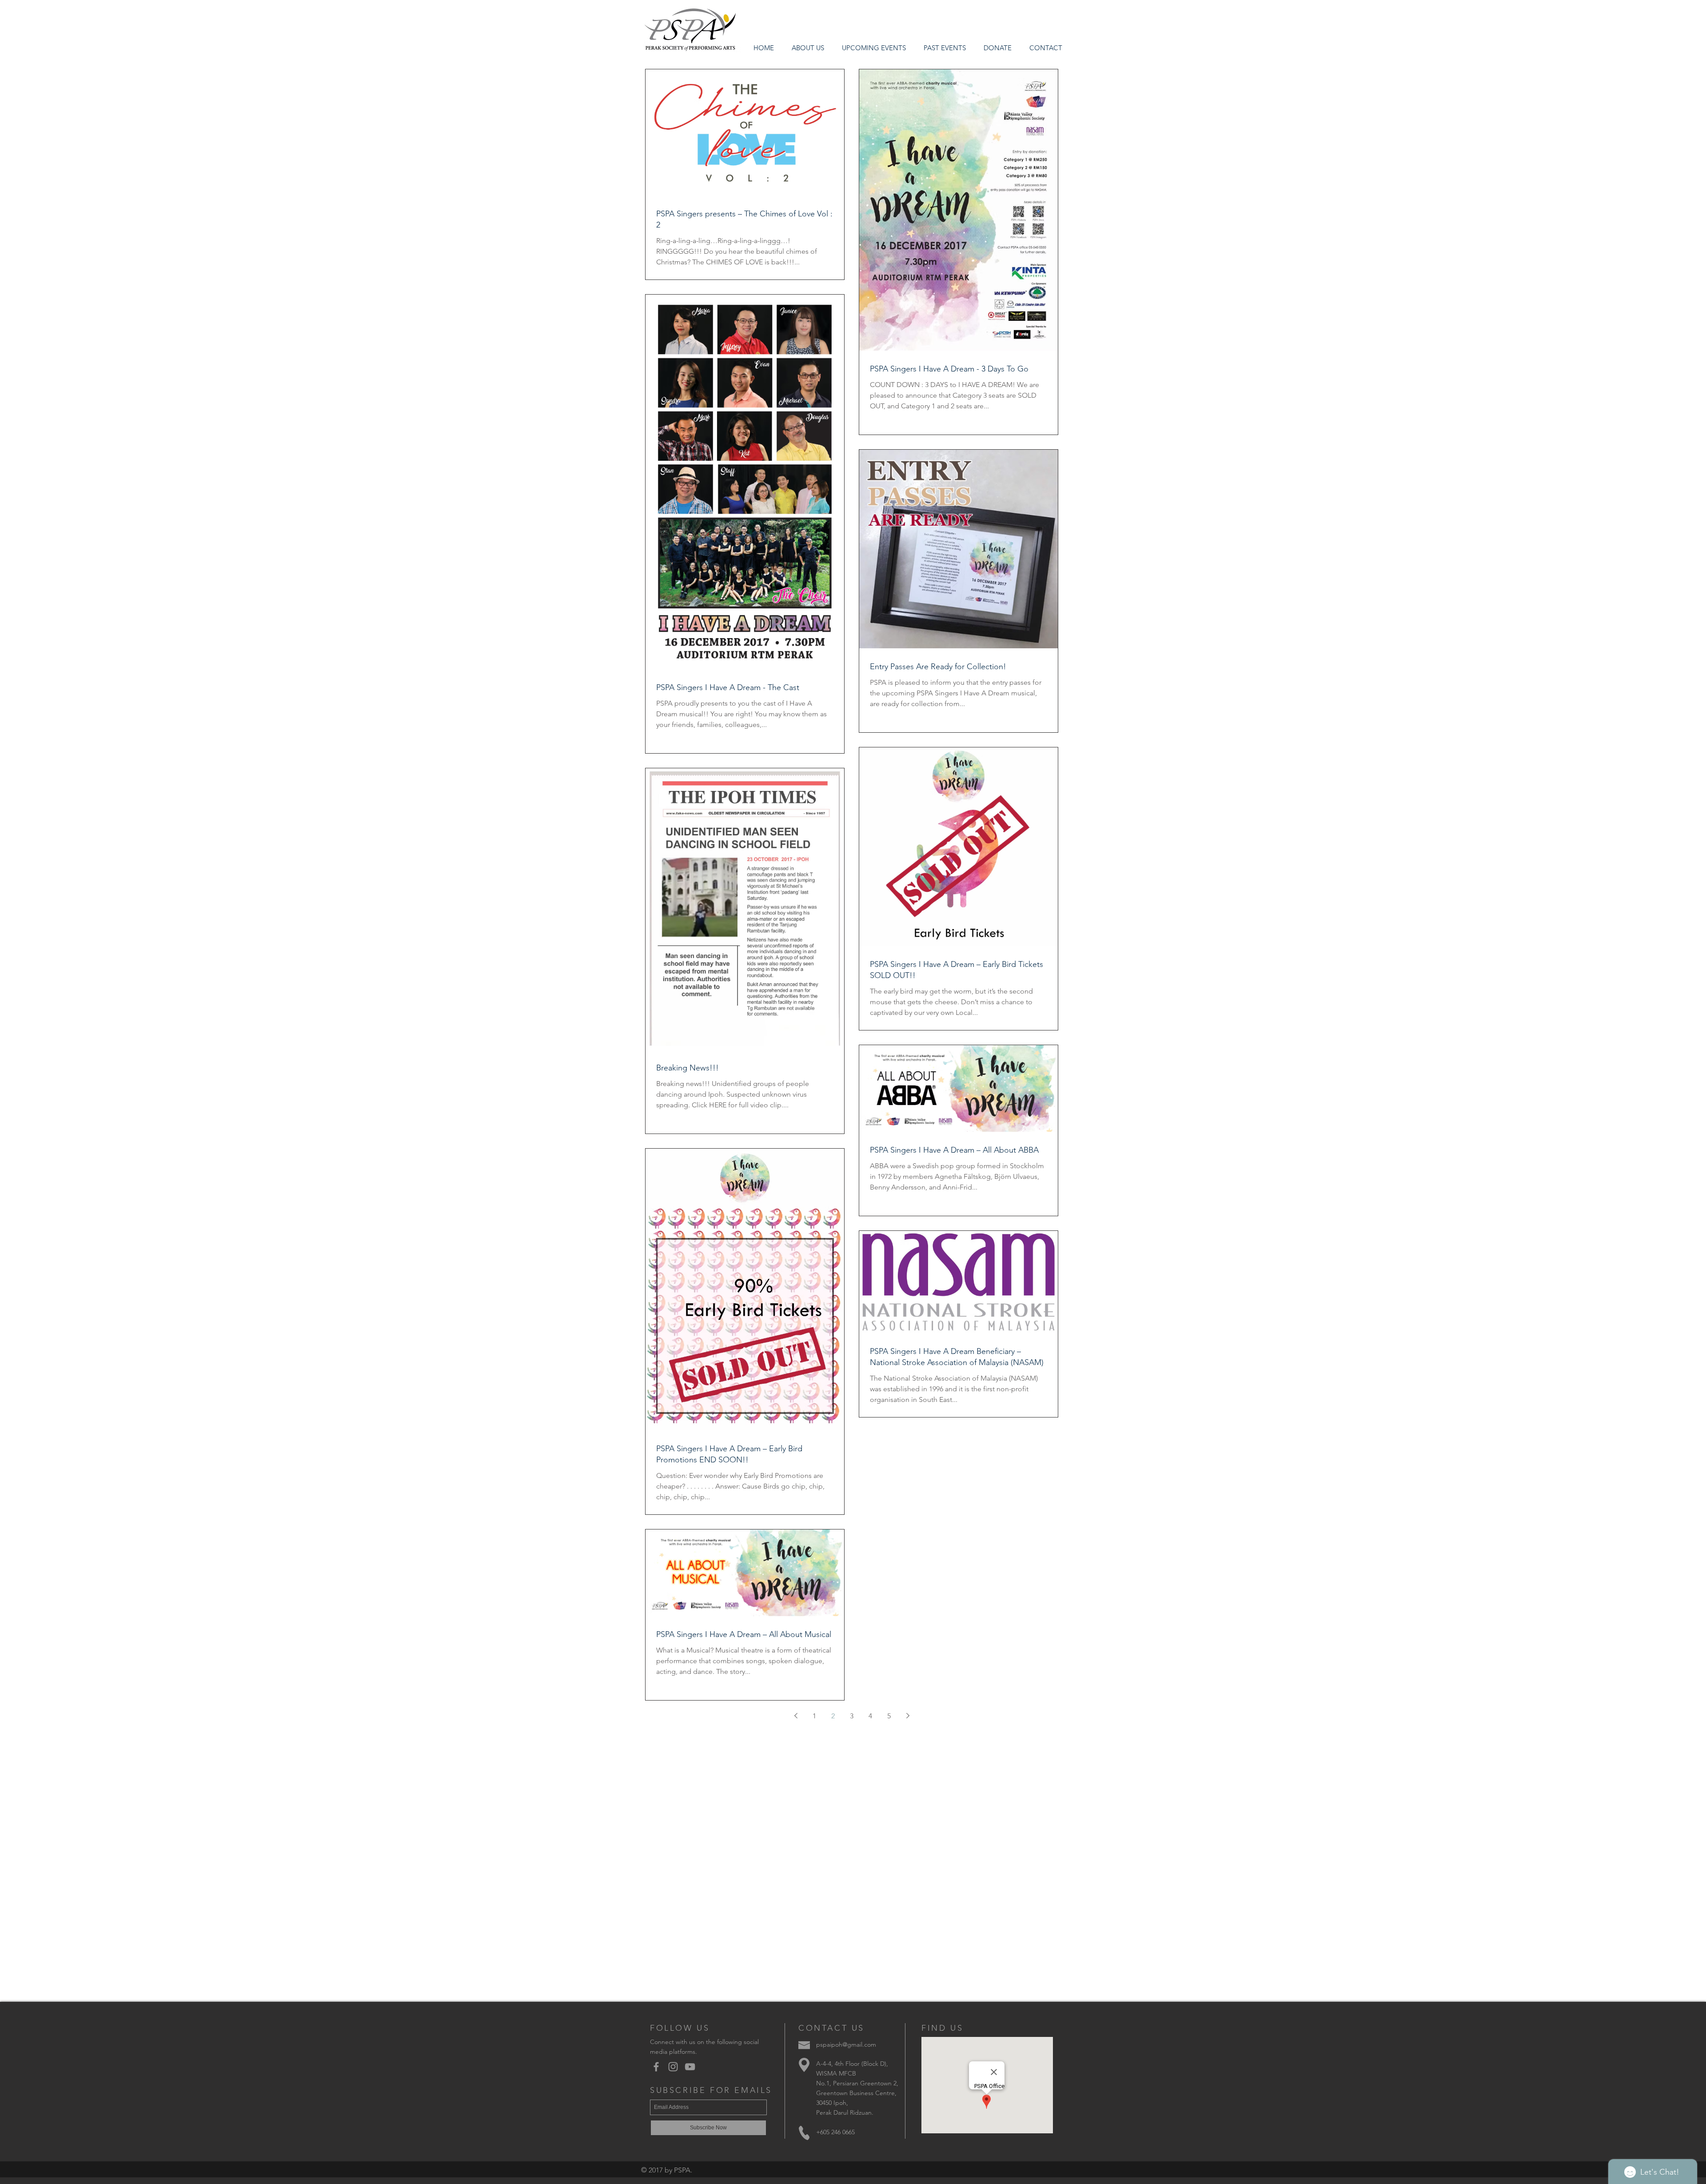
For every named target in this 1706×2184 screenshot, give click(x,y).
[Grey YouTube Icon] (690, 2067)
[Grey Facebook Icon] (656, 2067)
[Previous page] (796, 1716)
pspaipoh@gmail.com (846, 2044)
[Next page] (908, 1716)
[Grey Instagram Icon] (673, 2067)
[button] (945, 48)
